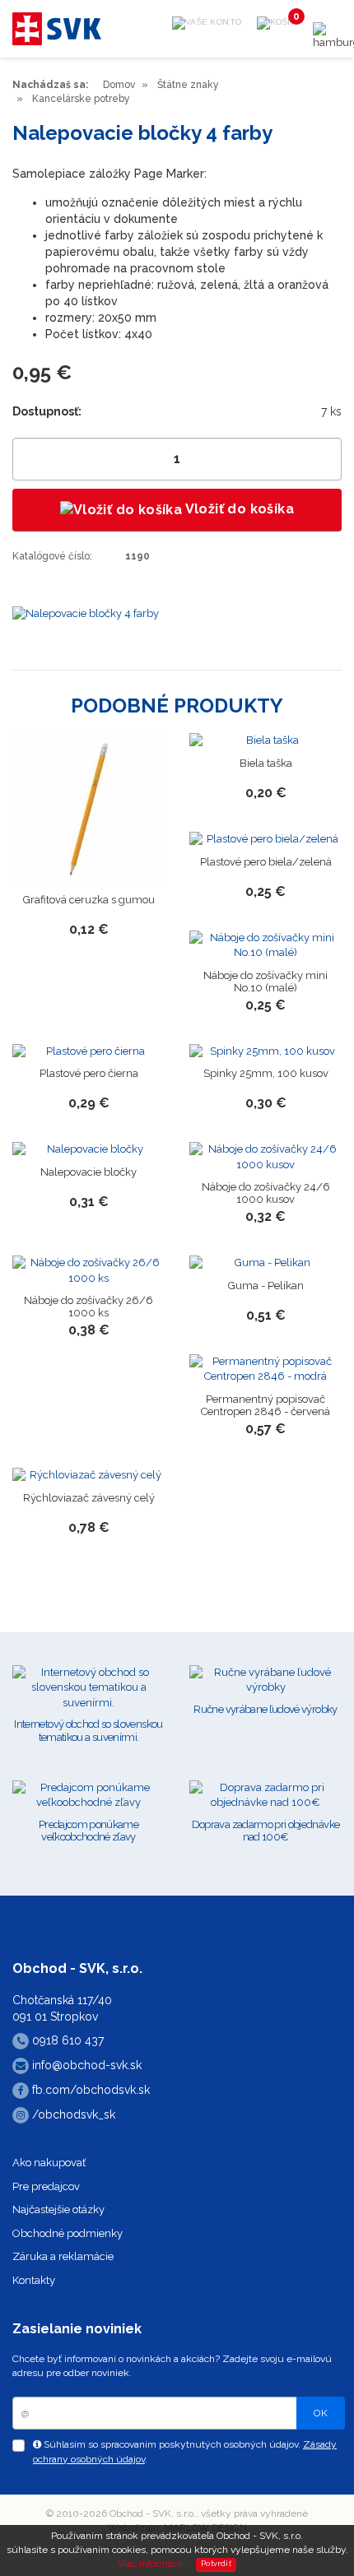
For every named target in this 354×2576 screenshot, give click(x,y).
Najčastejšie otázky (58, 2209)
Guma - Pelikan (266, 1286)
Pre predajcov (46, 2186)
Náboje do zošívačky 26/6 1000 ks (88, 1307)
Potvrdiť (216, 2564)
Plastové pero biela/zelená (266, 862)
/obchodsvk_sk (72, 2114)
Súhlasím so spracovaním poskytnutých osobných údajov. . (185, 2451)
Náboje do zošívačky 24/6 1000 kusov (266, 1193)
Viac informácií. (151, 2564)
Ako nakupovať (49, 2163)
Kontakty (34, 2280)
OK (321, 2413)
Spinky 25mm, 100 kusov (266, 1073)
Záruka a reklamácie (63, 2256)
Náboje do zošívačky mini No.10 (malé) (265, 982)
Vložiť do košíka (238, 509)
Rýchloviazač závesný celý (89, 1498)
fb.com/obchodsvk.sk (89, 2090)
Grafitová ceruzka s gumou (89, 900)
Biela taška (266, 763)
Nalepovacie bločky (88, 1172)
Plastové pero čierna (89, 1073)
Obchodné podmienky (68, 2233)
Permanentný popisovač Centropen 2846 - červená (265, 1405)
